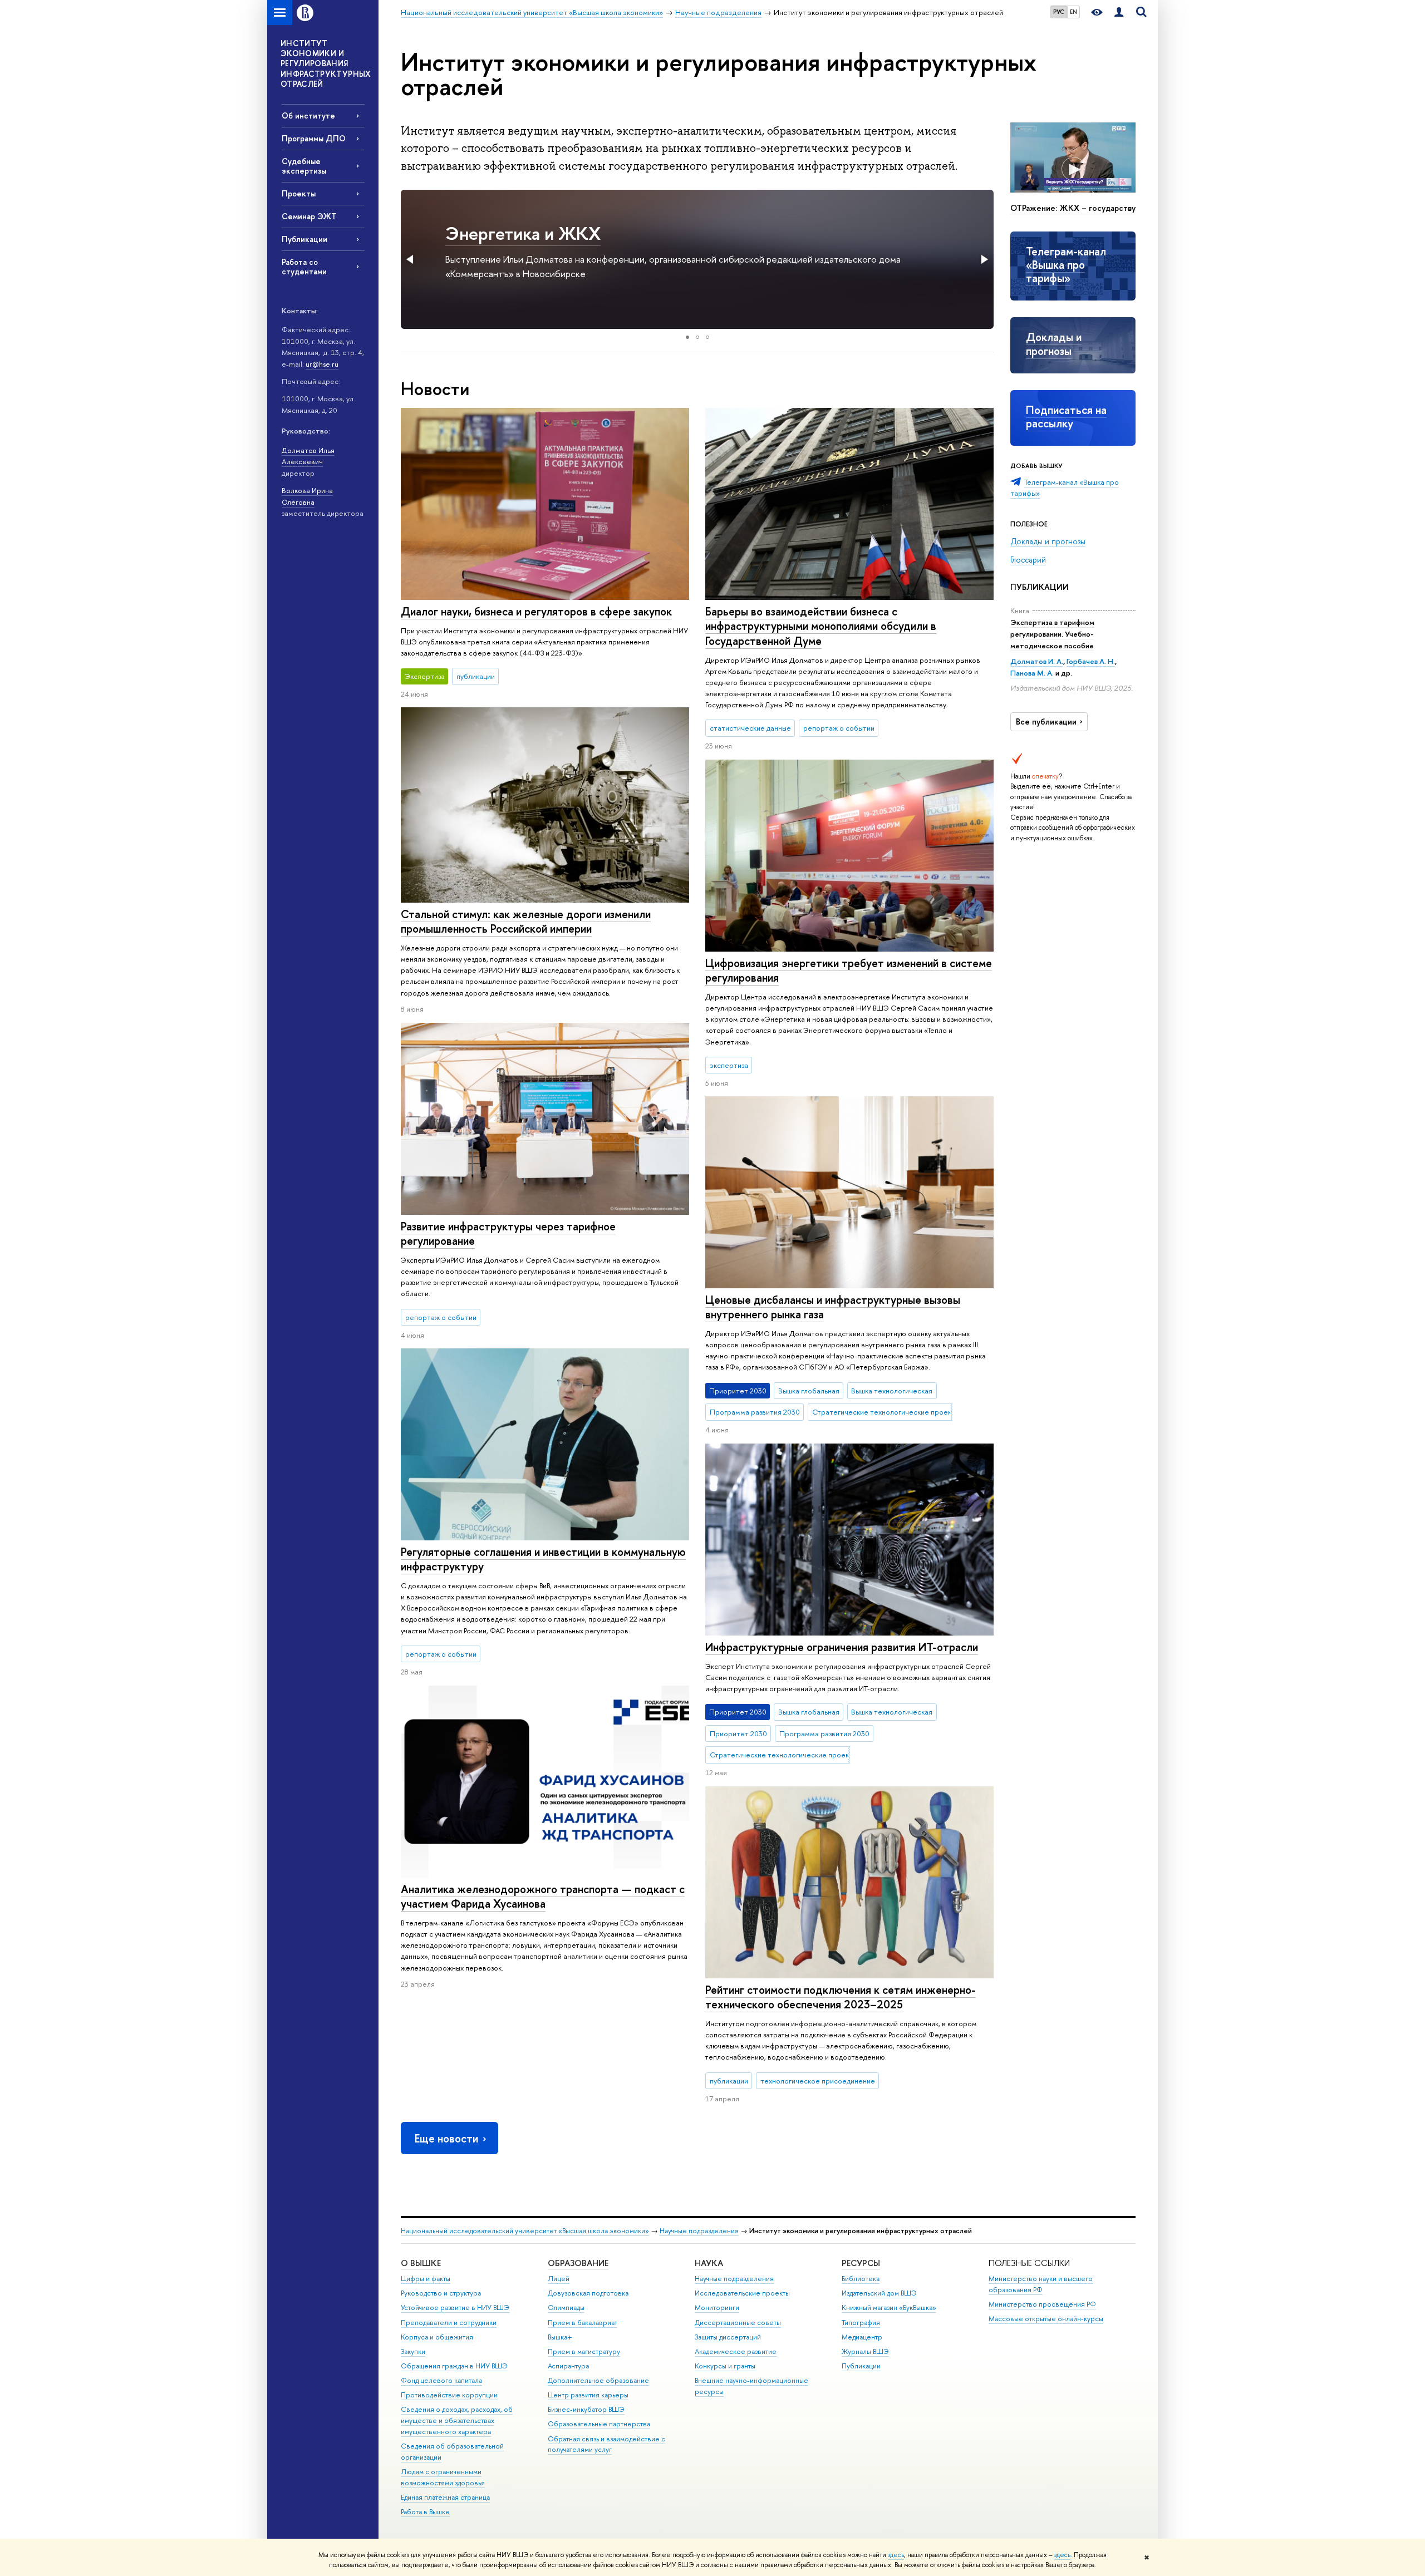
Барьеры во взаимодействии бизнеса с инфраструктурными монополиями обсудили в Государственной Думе (821, 626)
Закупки (413, 2351)
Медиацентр (862, 2337)
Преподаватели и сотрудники (449, 2323)
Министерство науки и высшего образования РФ (1041, 2284)
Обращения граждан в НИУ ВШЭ (454, 2366)
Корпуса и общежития (437, 2337)
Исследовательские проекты (742, 2293)
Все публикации (1046, 722)
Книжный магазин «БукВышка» (889, 2307)
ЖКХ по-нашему (511, 233)
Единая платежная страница (445, 2497)
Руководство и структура (441, 2293)
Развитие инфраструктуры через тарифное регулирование (508, 1234)
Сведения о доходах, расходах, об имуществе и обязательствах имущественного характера (457, 2420)
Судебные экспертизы (304, 166)
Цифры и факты (426, 2279)
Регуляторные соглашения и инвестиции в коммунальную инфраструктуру (543, 1559)
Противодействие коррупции (449, 2395)
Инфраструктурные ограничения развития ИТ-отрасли (842, 1647)
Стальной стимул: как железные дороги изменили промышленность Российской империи (526, 922)
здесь (896, 2555)
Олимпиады (566, 2307)
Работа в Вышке (425, 2512)
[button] (411, 259)
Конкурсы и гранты (725, 2366)
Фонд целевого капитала (441, 2380)
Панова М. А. (1032, 673)
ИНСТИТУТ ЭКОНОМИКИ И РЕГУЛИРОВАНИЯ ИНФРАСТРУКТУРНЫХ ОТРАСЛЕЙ (326, 63)
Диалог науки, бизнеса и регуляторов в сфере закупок (536, 611)
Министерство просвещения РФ (1042, 2304)
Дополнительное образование (598, 2380)
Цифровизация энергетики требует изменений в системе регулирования (849, 971)
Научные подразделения (699, 2231)
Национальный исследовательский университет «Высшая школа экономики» (525, 2231)
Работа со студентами (304, 267)
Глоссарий (1028, 560)
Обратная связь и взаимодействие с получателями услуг (606, 2444)
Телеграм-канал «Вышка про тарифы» (1066, 265)
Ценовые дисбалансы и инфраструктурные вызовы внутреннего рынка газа (833, 1307)
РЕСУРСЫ (861, 2263)
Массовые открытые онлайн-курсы (1046, 2319)
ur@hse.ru (322, 364)
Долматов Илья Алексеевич (308, 456)
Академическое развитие (736, 2351)
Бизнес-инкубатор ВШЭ (586, 2409)
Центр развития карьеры (588, 2395)
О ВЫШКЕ (421, 2263)
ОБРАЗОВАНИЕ (578, 2263)
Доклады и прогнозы (1054, 344)
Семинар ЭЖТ (309, 216)
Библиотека (861, 2279)
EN (1073, 12)
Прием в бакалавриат (583, 2323)
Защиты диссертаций (728, 2337)
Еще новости (446, 2138)
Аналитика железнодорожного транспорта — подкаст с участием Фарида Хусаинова (543, 1897)
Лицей (559, 2279)
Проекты (299, 193)
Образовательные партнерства (599, 2424)
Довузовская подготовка (588, 2293)
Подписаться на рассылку (1066, 417)
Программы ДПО (314, 138)
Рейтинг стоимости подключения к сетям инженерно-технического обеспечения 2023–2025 (841, 1997)
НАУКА (709, 2263)
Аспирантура (568, 2366)
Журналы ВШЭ (865, 2351)
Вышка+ (560, 2337)
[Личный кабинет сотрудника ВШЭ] (1119, 13)
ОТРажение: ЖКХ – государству (1073, 208)
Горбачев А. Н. (1091, 661)
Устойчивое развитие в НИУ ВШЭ (455, 2307)
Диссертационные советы (738, 2323)
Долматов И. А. (1037, 661)
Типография (861, 2323)
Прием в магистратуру (584, 2351)
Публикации (304, 239)
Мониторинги (717, 2307)
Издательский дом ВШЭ (879, 2293)
